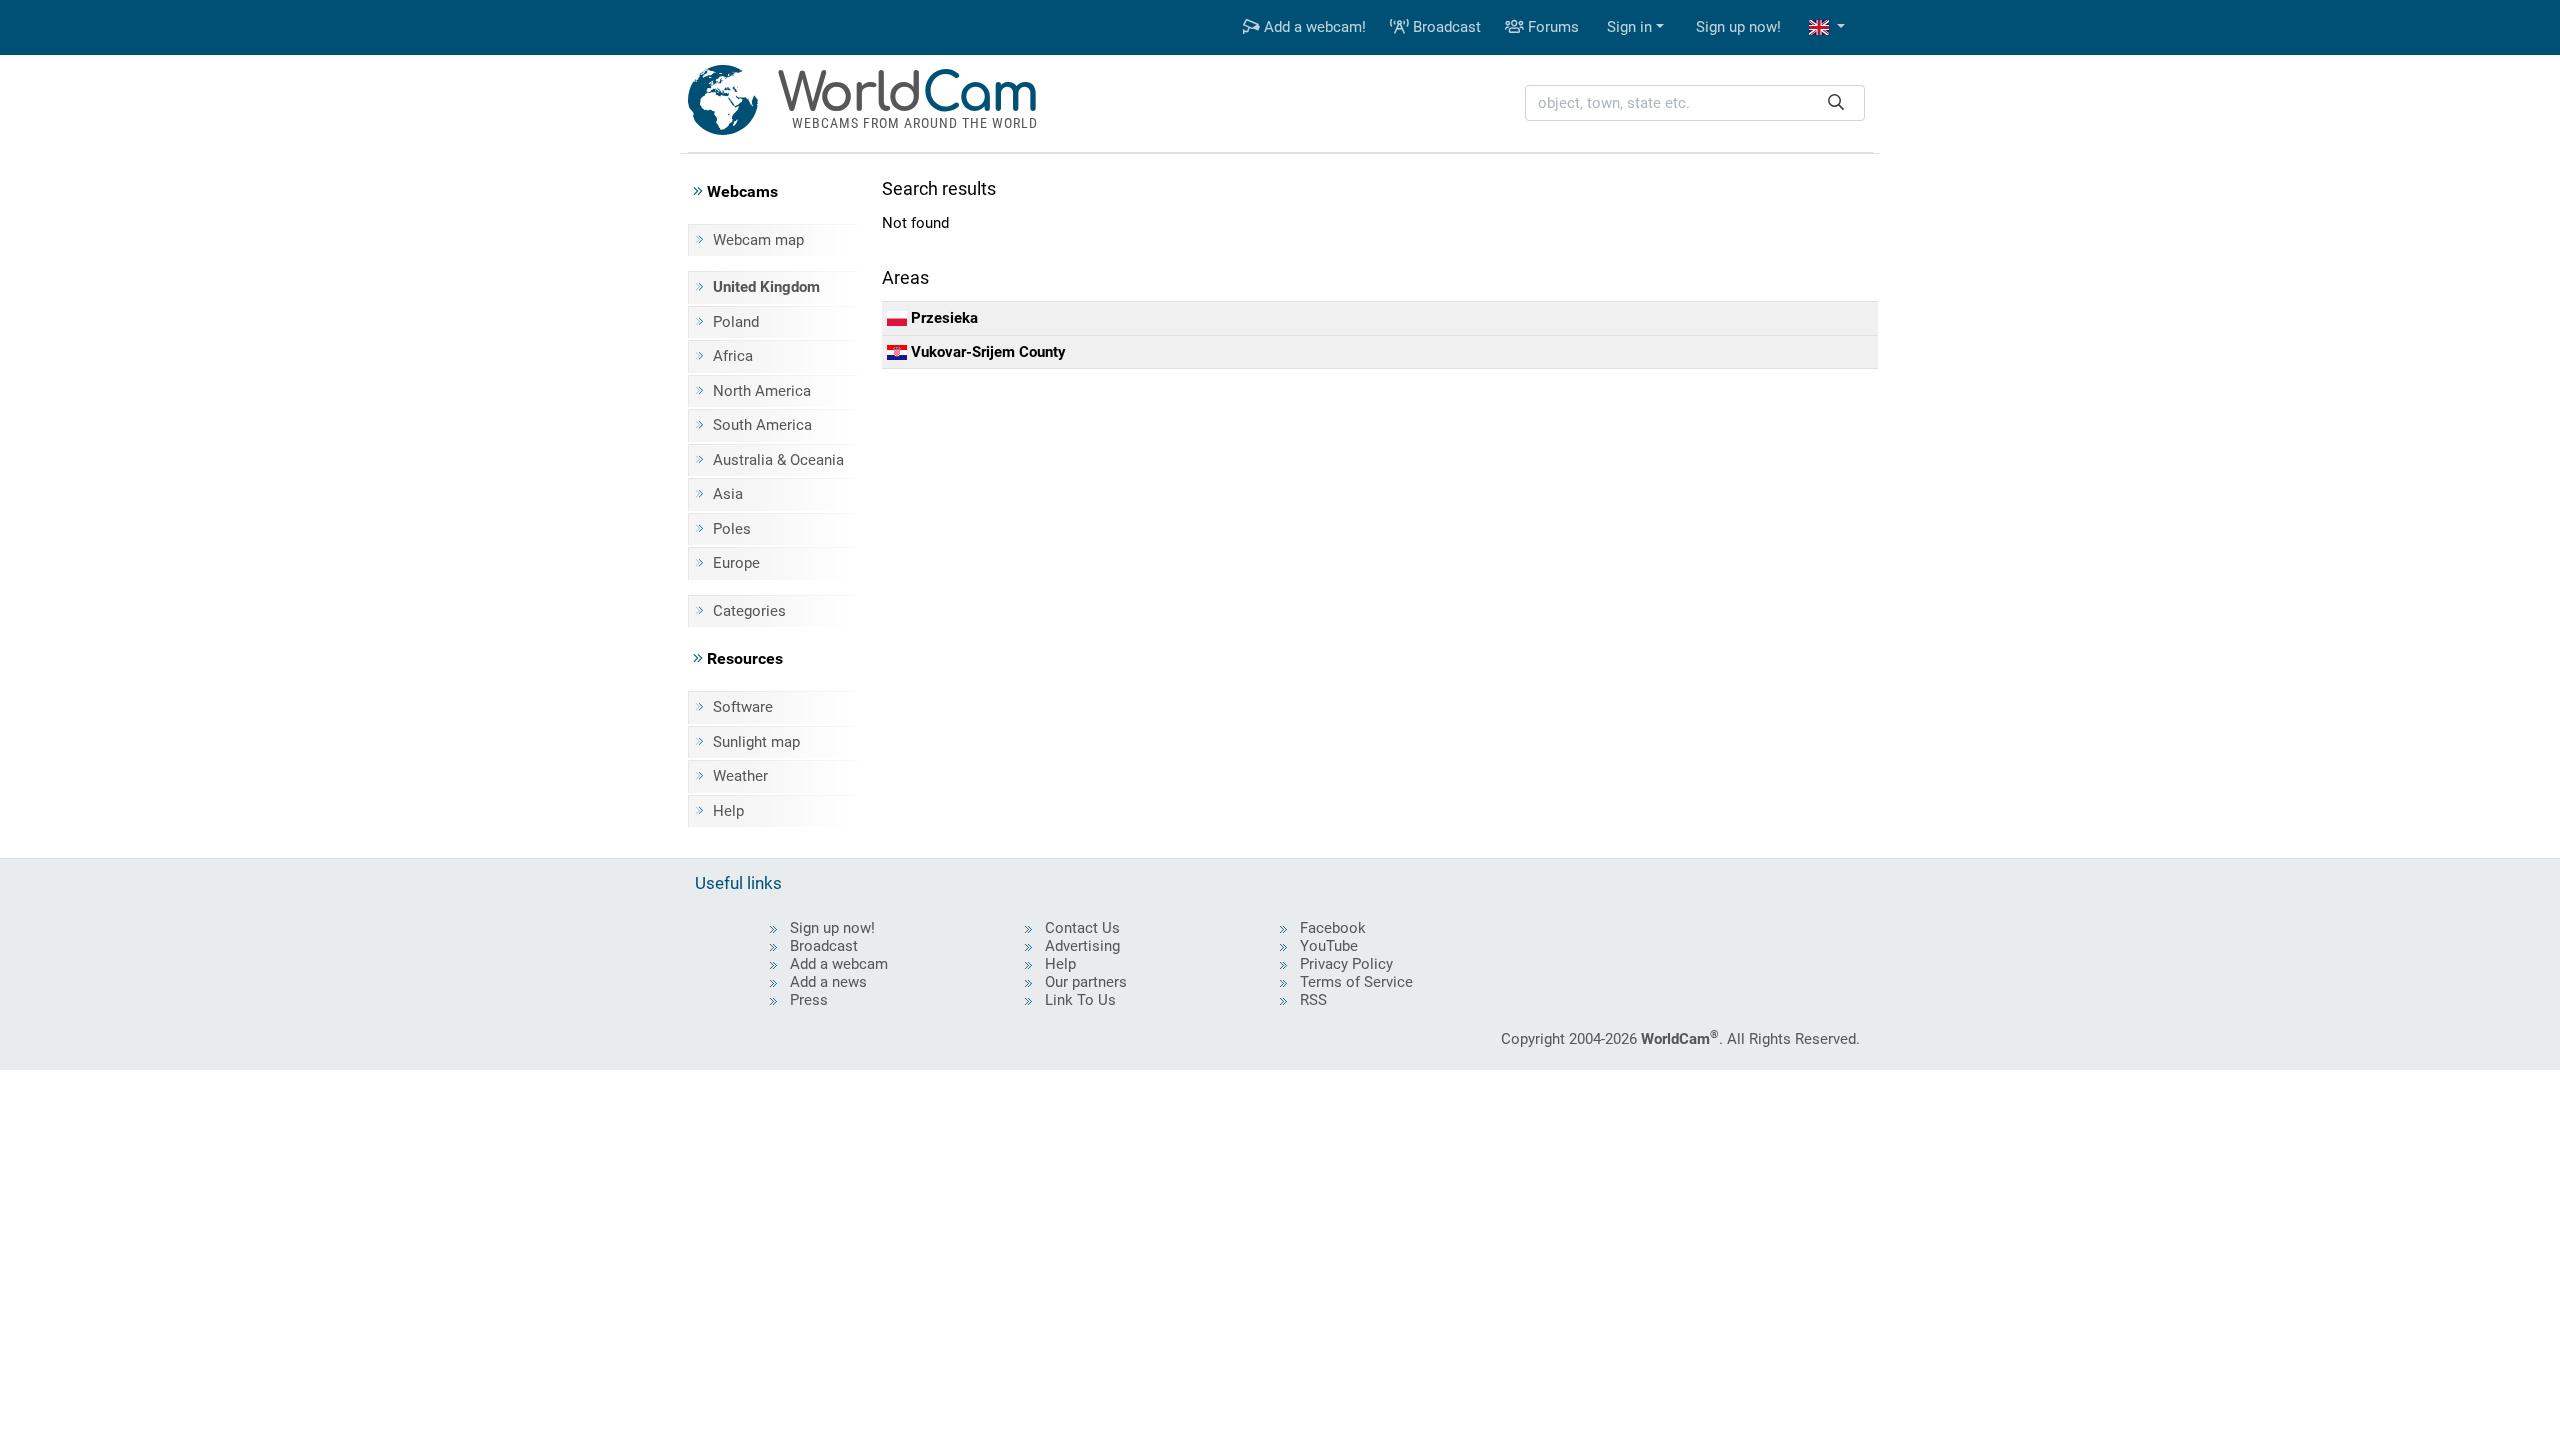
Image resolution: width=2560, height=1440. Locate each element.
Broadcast (1445, 27)
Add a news (828, 982)
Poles (732, 529)
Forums (1551, 27)
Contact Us (1082, 928)
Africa (733, 356)
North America (762, 391)
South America (762, 425)
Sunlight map (756, 742)
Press (809, 1000)
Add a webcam (839, 964)
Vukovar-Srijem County (986, 352)
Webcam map (758, 240)
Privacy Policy (1346, 964)
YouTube (1329, 946)
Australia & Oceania (778, 460)
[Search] (1836, 103)
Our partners (1086, 982)
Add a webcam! (1313, 27)
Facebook (1333, 928)
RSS (1313, 1000)
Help (728, 811)
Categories (749, 611)
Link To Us (1080, 1000)
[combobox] (1695, 103)
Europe (736, 563)
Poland (736, 322)
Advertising (1082, 946)
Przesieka (942, 318)
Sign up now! (1738, 27)
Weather (740, 776)
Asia (728, 494)
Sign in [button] (1629, 27)
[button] (1827, 27)
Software (743, 707)
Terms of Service (1356, 982)
